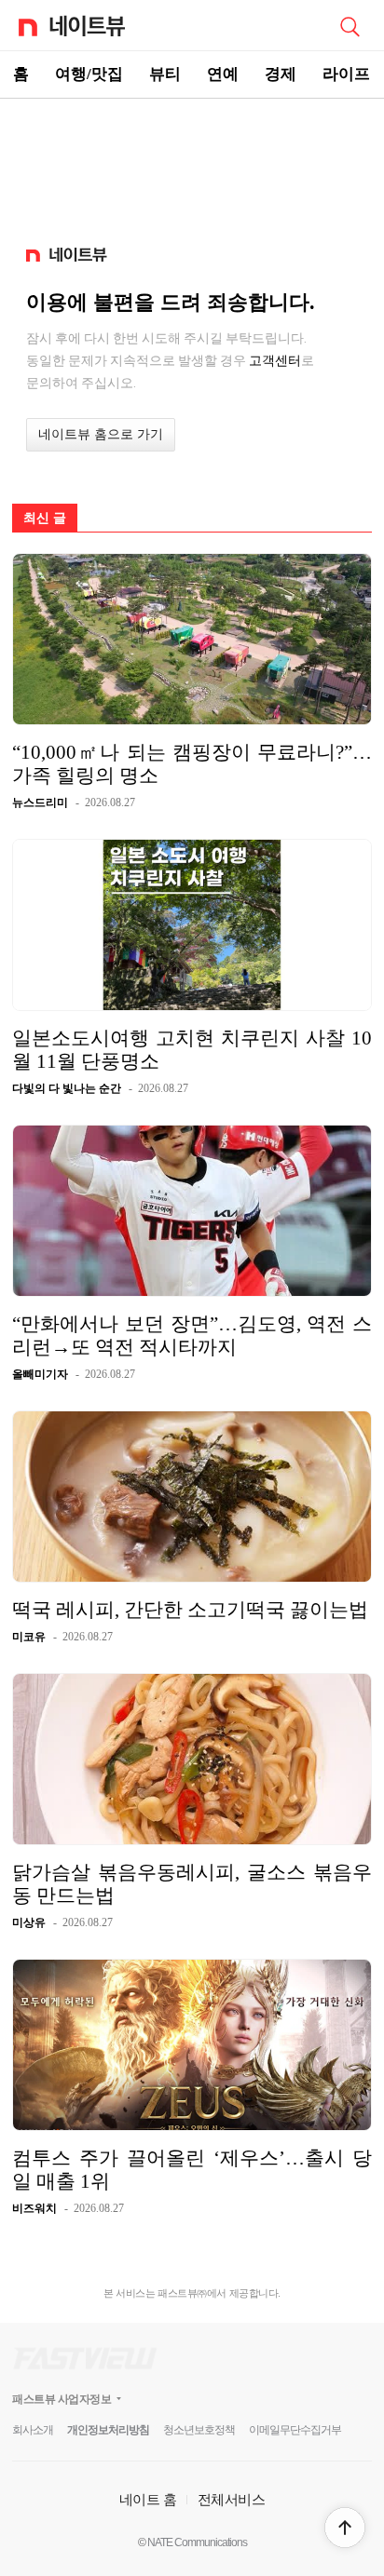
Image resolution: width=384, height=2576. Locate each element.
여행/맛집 (89, 74)
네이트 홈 (148, 2499)
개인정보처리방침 (108, 2430)
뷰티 (165, 74)
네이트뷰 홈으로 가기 (101, 434)
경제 (281, 74)
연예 (223, 74)
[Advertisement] (192, 164)
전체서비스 (232, 2499)
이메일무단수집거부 (295, 2430)
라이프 (346, 74)
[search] (350, 25)
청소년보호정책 (199, 2430)
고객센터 (275, 360)
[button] (345, 2528)
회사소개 (33, 2430)
